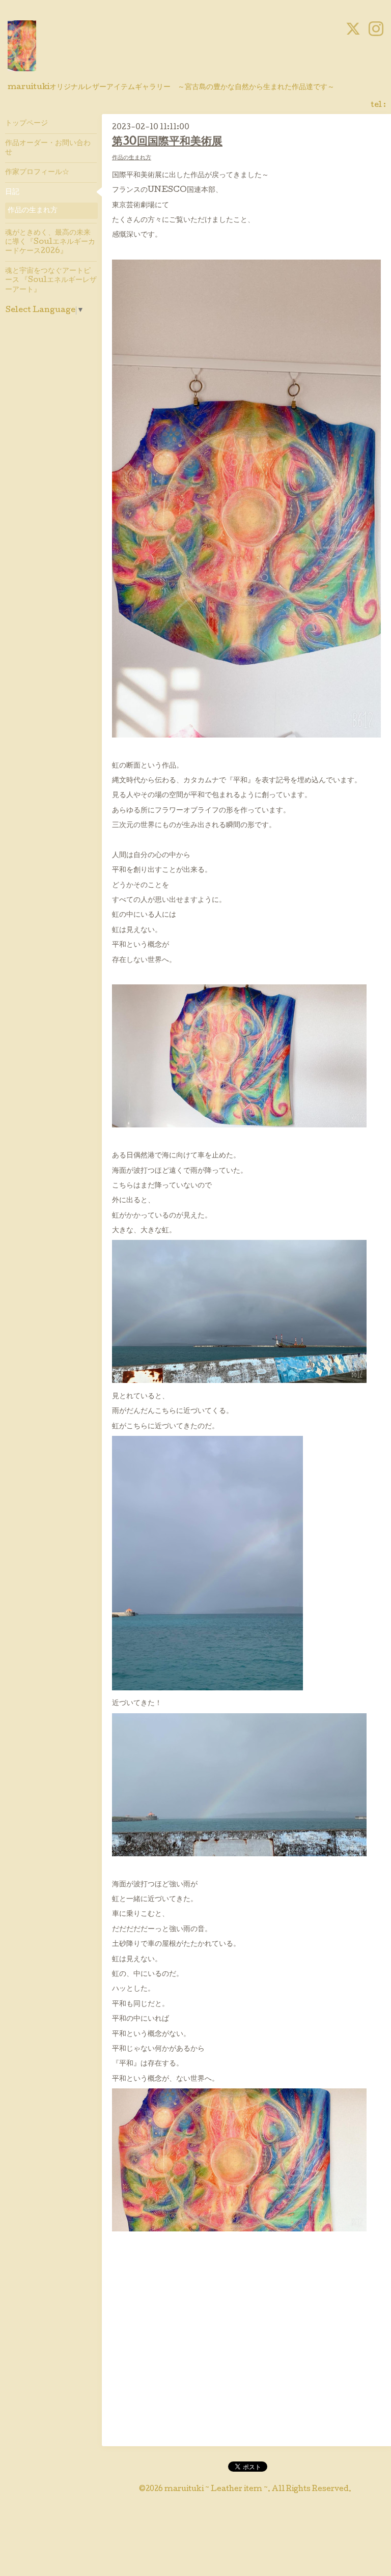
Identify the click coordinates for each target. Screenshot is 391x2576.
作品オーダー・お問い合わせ (48, 148)
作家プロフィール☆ (37, 173)
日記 (12, 192)
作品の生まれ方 (132, 158)
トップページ (26, 124)
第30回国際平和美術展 (167, 142)
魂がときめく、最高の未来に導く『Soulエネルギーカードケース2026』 (50, 242)
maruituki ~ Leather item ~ (216, 2489)
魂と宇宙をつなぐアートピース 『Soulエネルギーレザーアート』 (51, 280)
